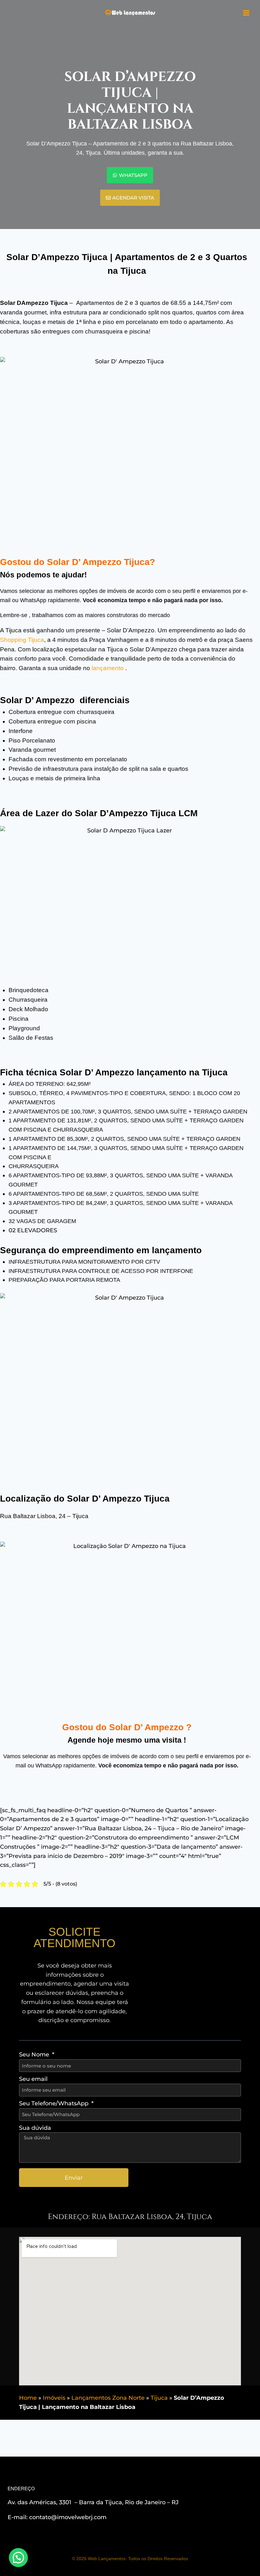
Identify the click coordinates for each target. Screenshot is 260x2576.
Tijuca (159, 2398)
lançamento (108, 668)
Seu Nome (35, 2055)
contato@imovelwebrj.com (68, 2517)
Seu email (33, 2079)
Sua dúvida (35, 2128)
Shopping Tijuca (22, 640)
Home (28, 2398)
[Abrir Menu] (246, 13)
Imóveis (54, 2398)
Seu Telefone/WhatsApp (55, 2103)
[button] (18, 2558)
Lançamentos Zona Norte (108, 2398)
